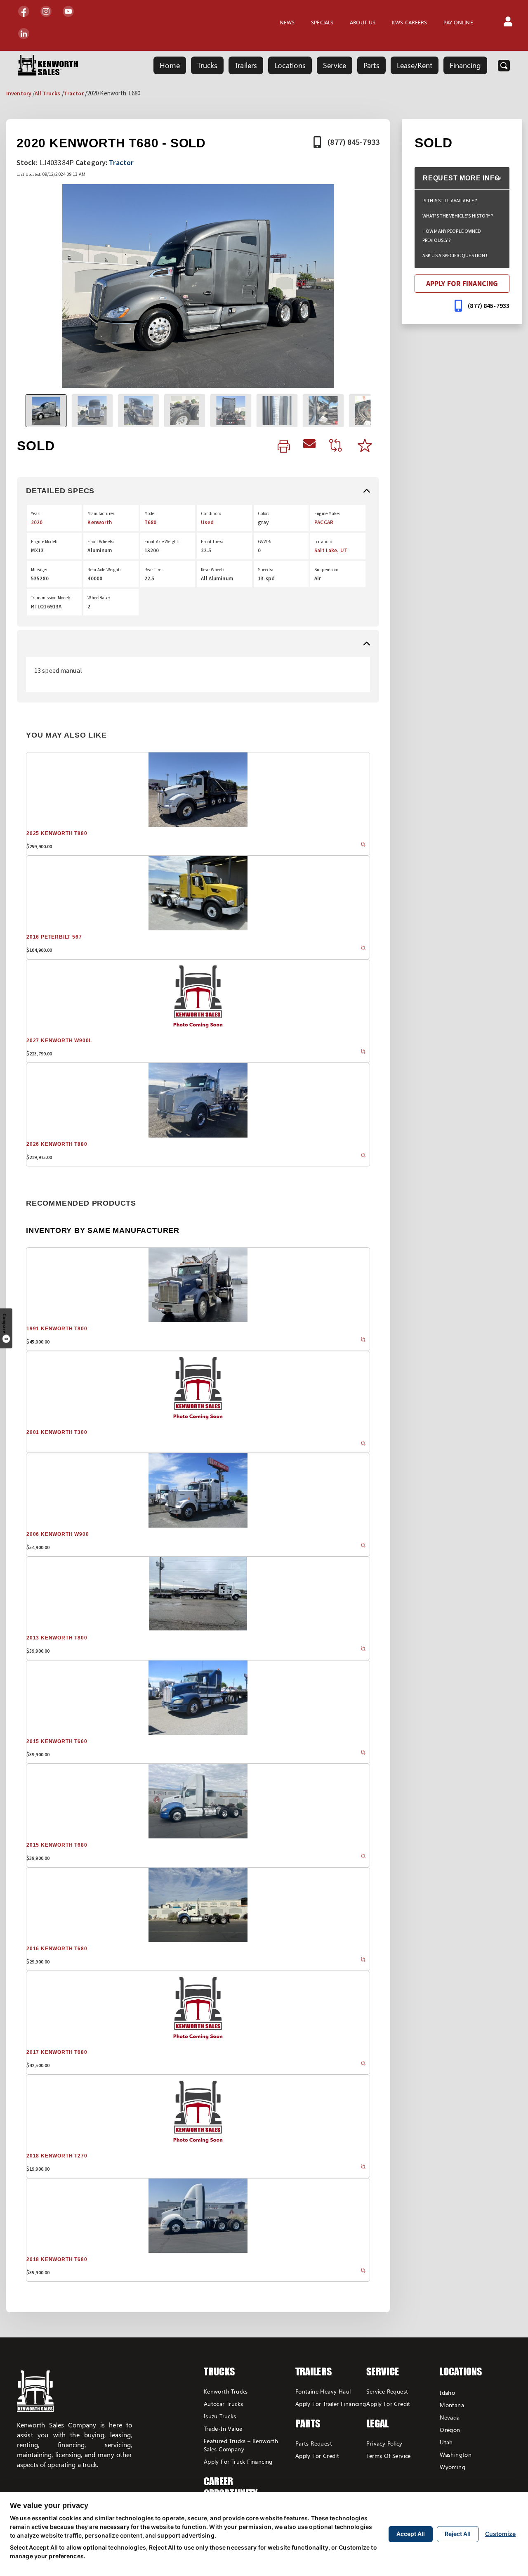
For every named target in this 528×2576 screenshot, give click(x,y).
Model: (151, 513)
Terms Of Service (388, 2456)
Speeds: (266, 570)
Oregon (450, 2430)
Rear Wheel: (212, 570)
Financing (465, 65)
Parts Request (314, 2443)
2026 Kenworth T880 (57, 1144)
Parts (371, 65)
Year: (36, 513)
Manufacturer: (101, 513)
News (287, 22)
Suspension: (326, 570)
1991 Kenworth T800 (57, 1329)
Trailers (246, 65)
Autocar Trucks (224, 2404)
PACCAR (324, 522)
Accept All (411, 2534)
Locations (290, 65)
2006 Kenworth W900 (58, 1534)
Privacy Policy (384, 2443)
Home (170, 65)
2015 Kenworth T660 (57, 1741)
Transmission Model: (51, 598)
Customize (500, 2534)
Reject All (458, 2534)
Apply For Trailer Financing (331, 2404)
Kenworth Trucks (226, 2391)
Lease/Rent (415, 65)
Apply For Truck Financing (238, 2461)
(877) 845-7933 (353, 142)
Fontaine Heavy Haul (323, 2391)
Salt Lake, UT (331, 550)
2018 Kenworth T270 (57, 2156)
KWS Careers (409, 22)
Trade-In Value (223, 2428)
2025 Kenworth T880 (57, 833)
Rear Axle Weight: (104, 570)
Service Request (387, 2391)
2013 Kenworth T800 (57, 1638)
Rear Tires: (154, 570)
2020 (37, 522)
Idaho (447, 2393)
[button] (508, 22)
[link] (284, 447)
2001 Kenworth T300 (57, 1432)
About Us (363, 22)
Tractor (74, 93)
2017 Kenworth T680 (57, 2052)
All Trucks (47, 93)
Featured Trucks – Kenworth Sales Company (241, 2445)
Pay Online (458, 22)
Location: (323, 542)
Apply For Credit (317, 2456)
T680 (150, 522)
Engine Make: (327, 513)
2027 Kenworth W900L (59, 1041)
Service (335, 65)
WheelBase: (99, 598)
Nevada (450, 2417)
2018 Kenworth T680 (57, 2259)
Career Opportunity (231, 2487)
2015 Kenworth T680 (57, 1845)
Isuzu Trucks (220, 2416)
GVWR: (265, 542)
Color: (264, 513)
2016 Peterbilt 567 (54, 937)
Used (207, 522)
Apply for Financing (462, 283)
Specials (322, 22)
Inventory (19, 93)
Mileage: (39, 570)
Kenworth (100, 522)
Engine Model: (44, 542)
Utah (446, 2442)
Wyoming (453, 2467)
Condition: (211, 513)
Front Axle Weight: (162, 542)
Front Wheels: (101, 542)
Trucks (207, 65)
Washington (456, 2454)
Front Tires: (212, 542)
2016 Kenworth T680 (57, 1949)
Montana (452, 2405)
